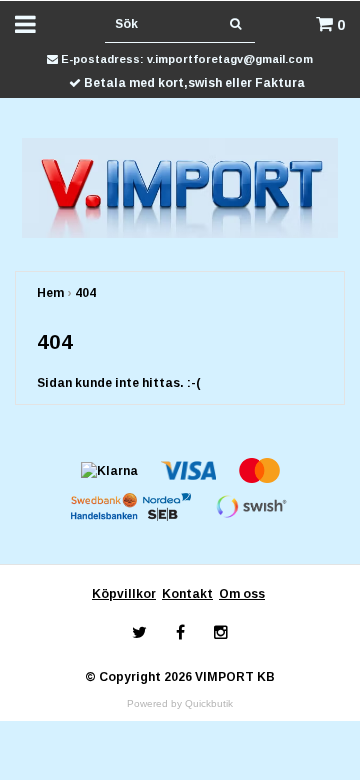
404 (85, 293)
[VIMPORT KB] (180, 187)
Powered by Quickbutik (180, 703)
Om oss (242, 594)
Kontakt (187, 594)
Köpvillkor (124, 594)
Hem (50, 293)
